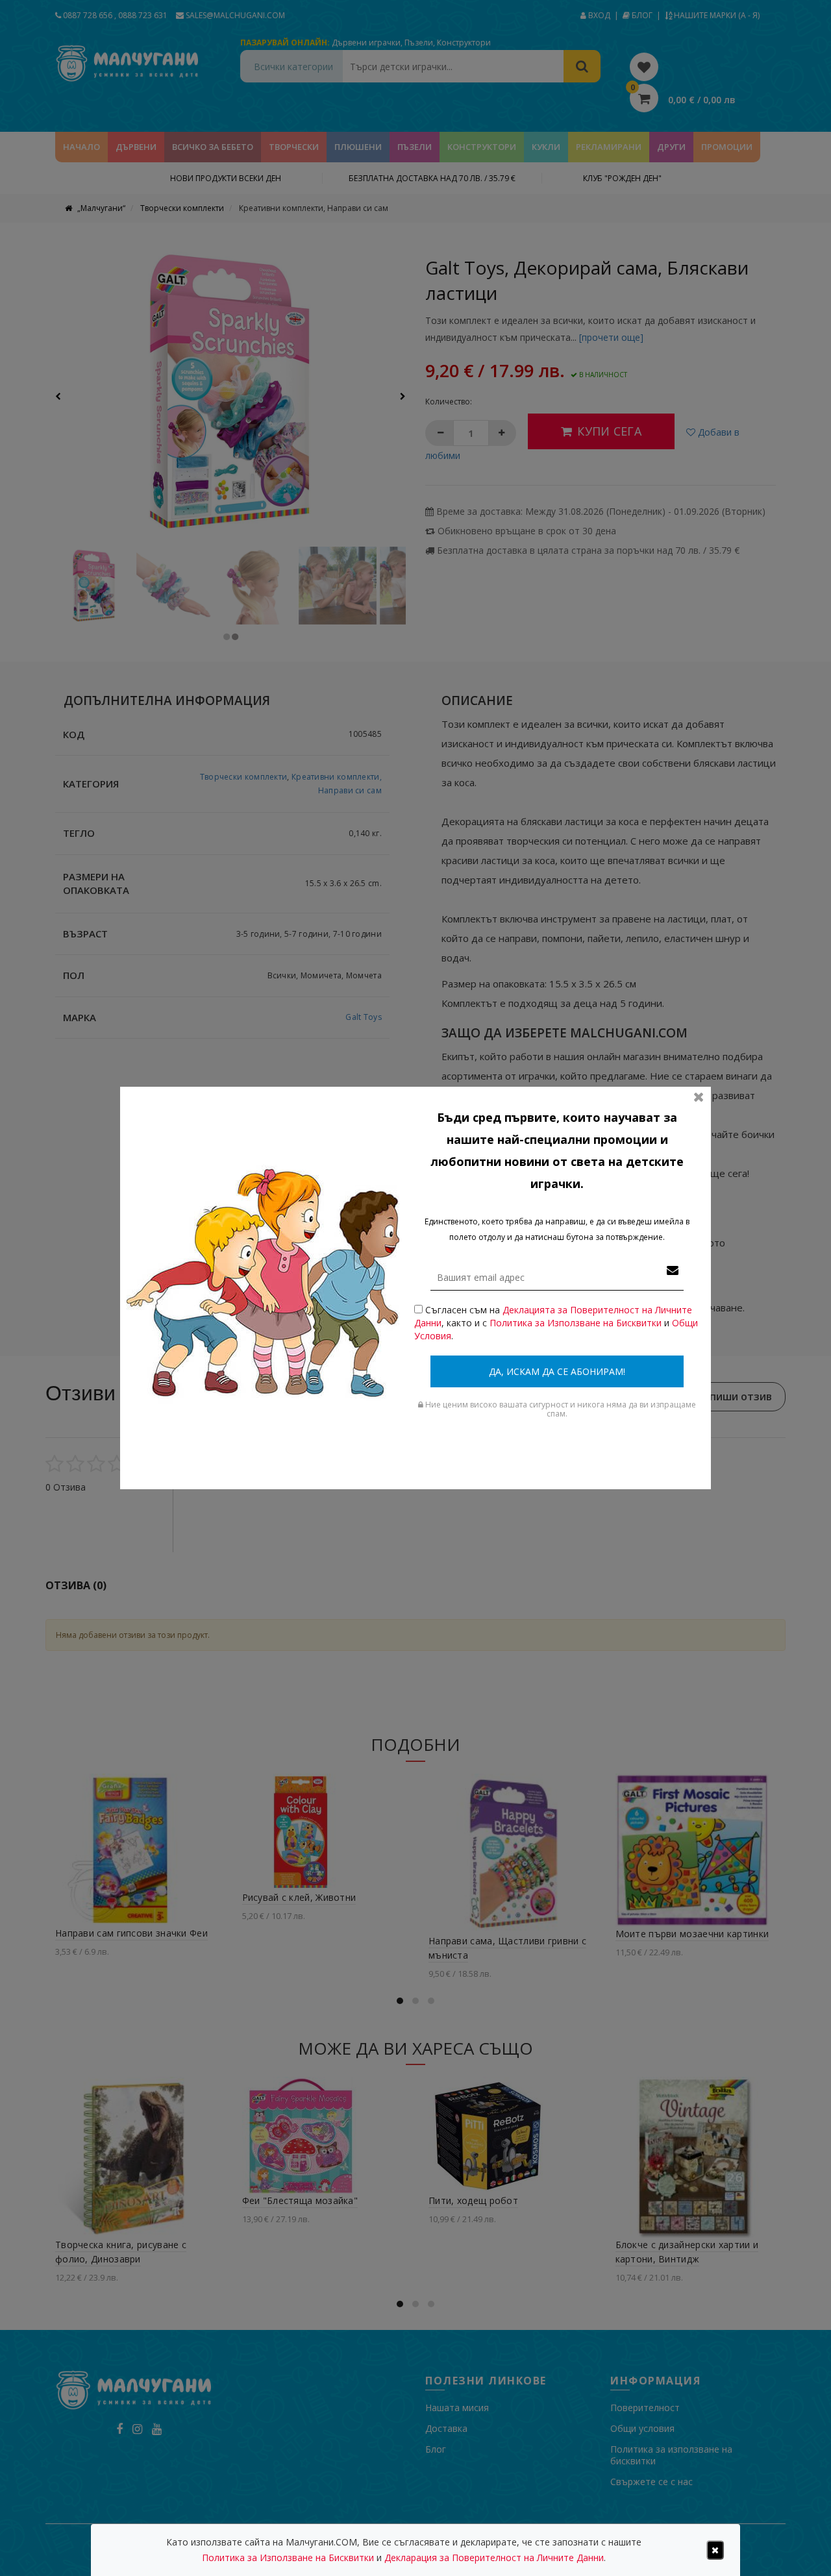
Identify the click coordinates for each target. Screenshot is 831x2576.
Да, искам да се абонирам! (557, 1371)
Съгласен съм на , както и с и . (556, 1323)
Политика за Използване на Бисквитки (576, 1323)
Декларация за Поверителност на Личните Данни (494, 2557)
